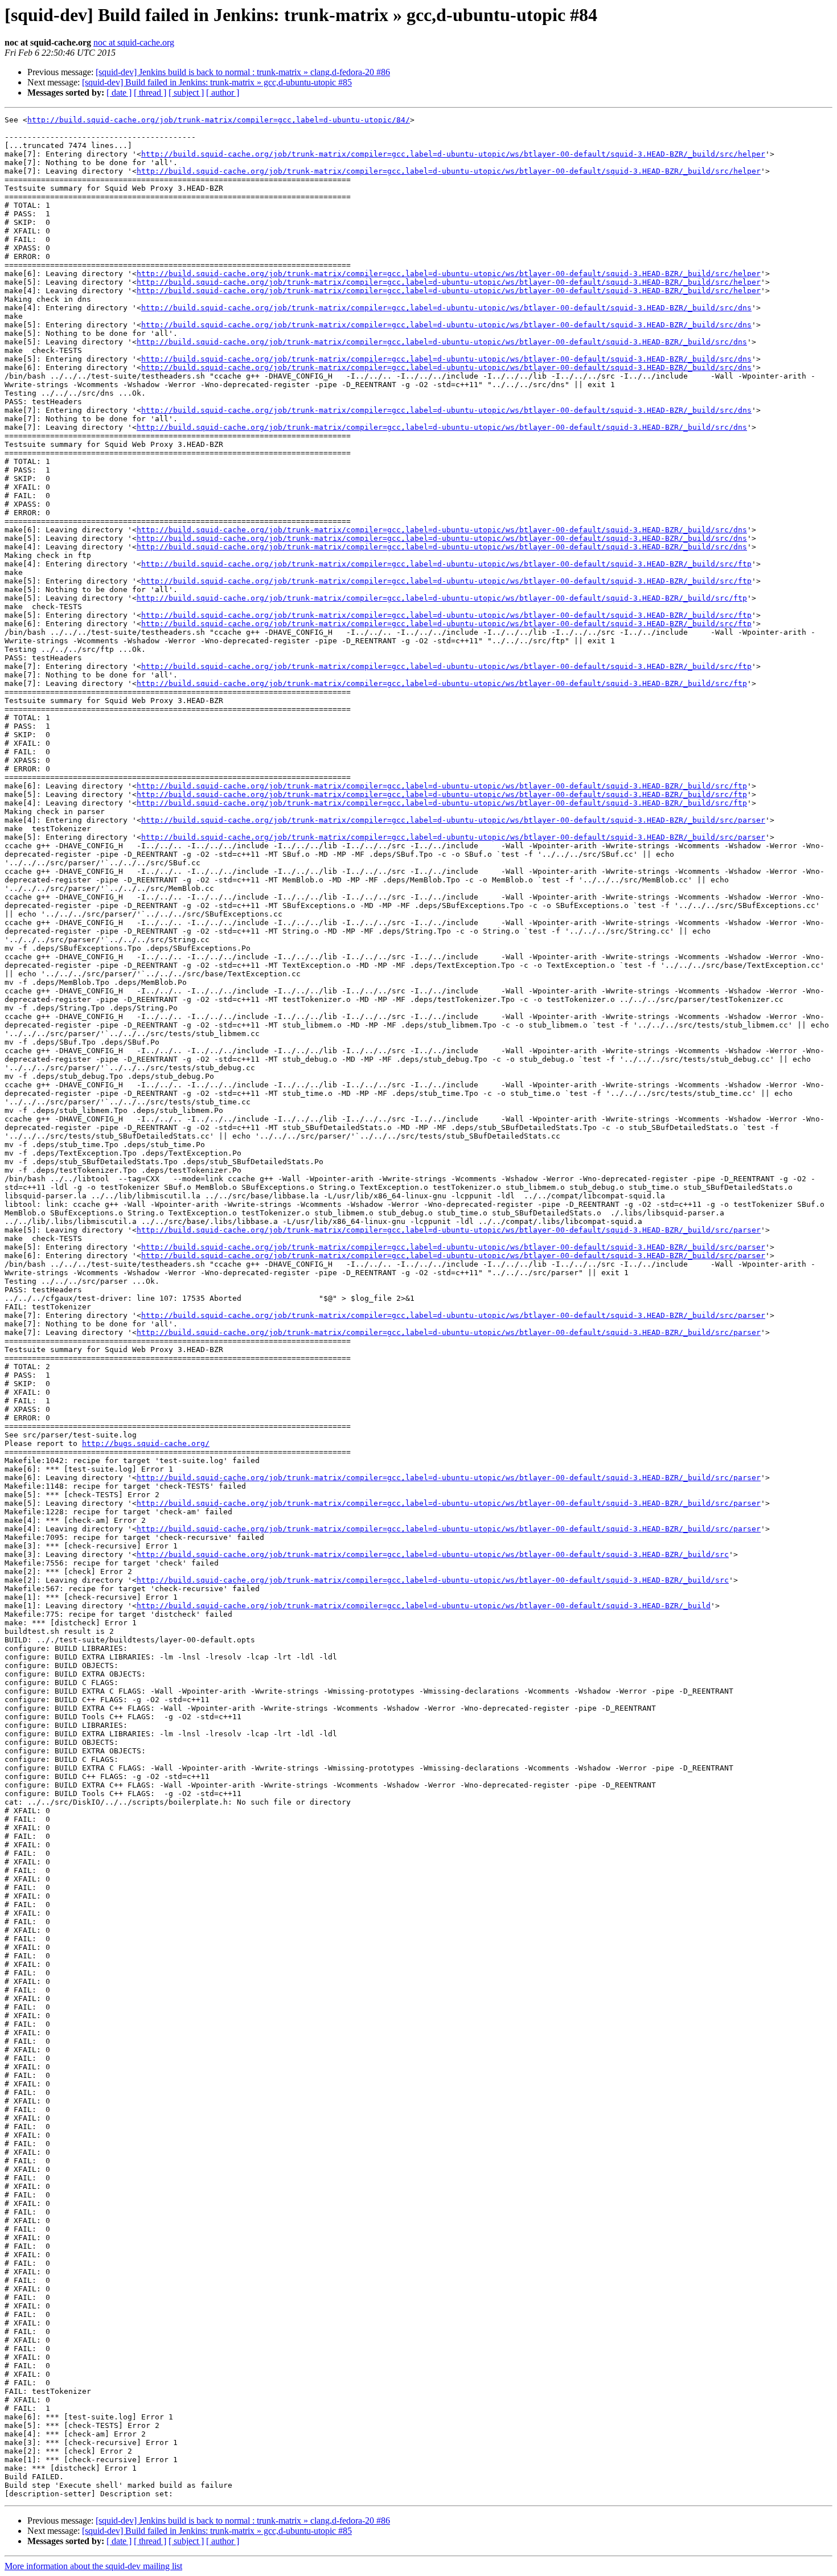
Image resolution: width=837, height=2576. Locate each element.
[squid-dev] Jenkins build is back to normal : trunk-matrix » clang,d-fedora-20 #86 (243, 72)
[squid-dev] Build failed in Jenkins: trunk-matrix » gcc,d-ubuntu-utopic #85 (217, 82)
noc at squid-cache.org (134, 42)
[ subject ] (186, 93)
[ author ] (223, 93)
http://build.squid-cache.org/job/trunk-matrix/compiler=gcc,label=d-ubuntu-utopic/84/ (219, 120)
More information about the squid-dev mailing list (93, 2566)
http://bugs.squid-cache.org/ (146, 1443)
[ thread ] (150, 93)
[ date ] (119, 93)
